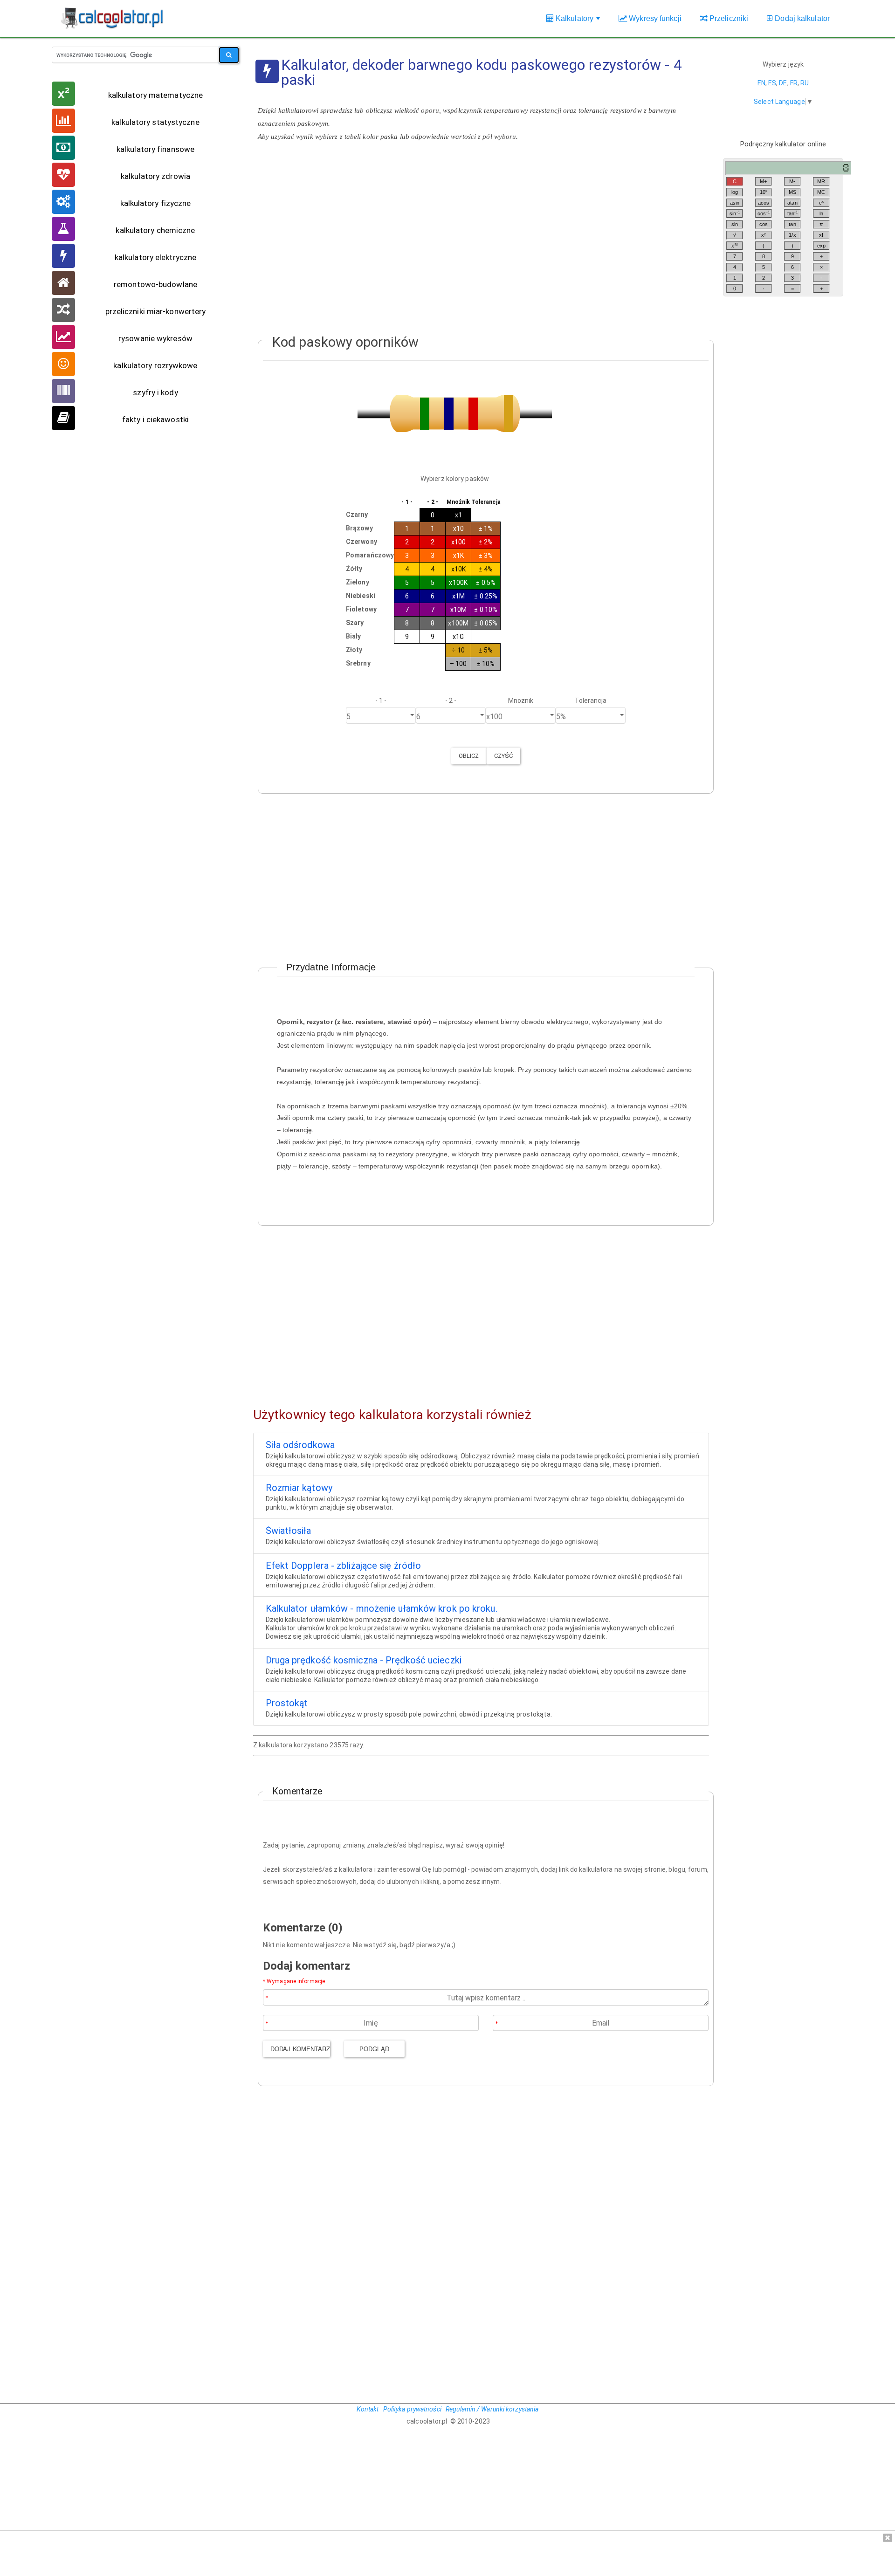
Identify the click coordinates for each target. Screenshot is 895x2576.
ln (821, 213)
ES (772, 83)
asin (735, 203)
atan (792, 203)
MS (792, 192)
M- (792, 181)
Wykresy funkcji (654, 18)
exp (821, 246)
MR (821, 181)
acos (764, 203)
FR (794, 83)
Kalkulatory (578, 23)
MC (821, 192)
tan (793, 213)
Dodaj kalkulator (801, 18)
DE (783, 83)
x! (821, 235)
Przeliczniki (728, 18)
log (735, 192)
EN (761, 83)
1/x (792, 235)
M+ (763, 181)
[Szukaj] (229, 55)
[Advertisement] (481, 242)
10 (764, 192)
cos (764, 213)
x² (764, 235)
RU (805, 83)
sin (735, 213)
